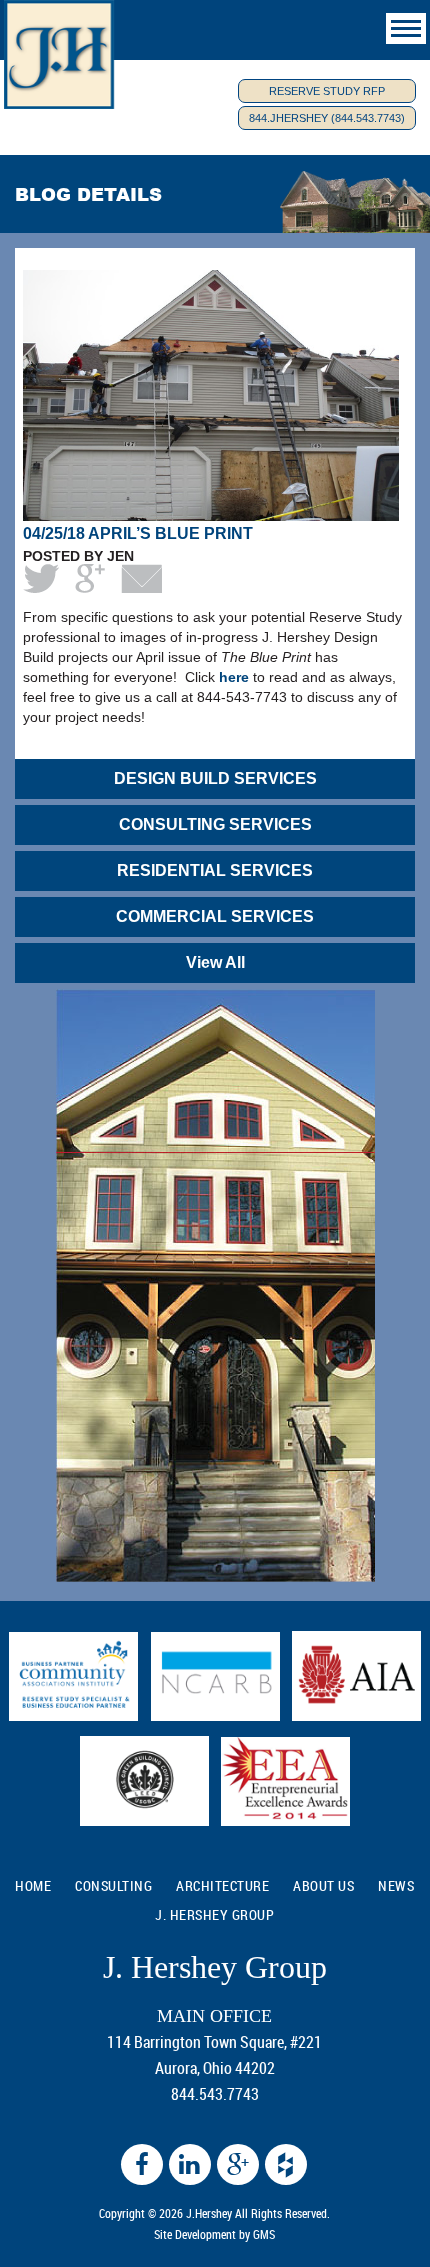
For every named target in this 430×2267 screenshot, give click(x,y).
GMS (264, 2234)
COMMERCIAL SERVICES (215, 916)
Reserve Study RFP (327, 91)
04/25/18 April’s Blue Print (138, 533)
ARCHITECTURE (222, 1885)
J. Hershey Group (214, 1914)
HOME (33, 1885)
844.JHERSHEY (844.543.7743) (327, 118)
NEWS (396, 1885)
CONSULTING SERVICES (215, 824)
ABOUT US (323, 1885)
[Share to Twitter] (41, 578)
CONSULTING (113, 1885)
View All (215, 962)
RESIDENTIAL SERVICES (215, 870)
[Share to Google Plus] (90, 578)
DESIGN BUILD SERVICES (215, 778)
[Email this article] (141, 578)
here (234, 677)
